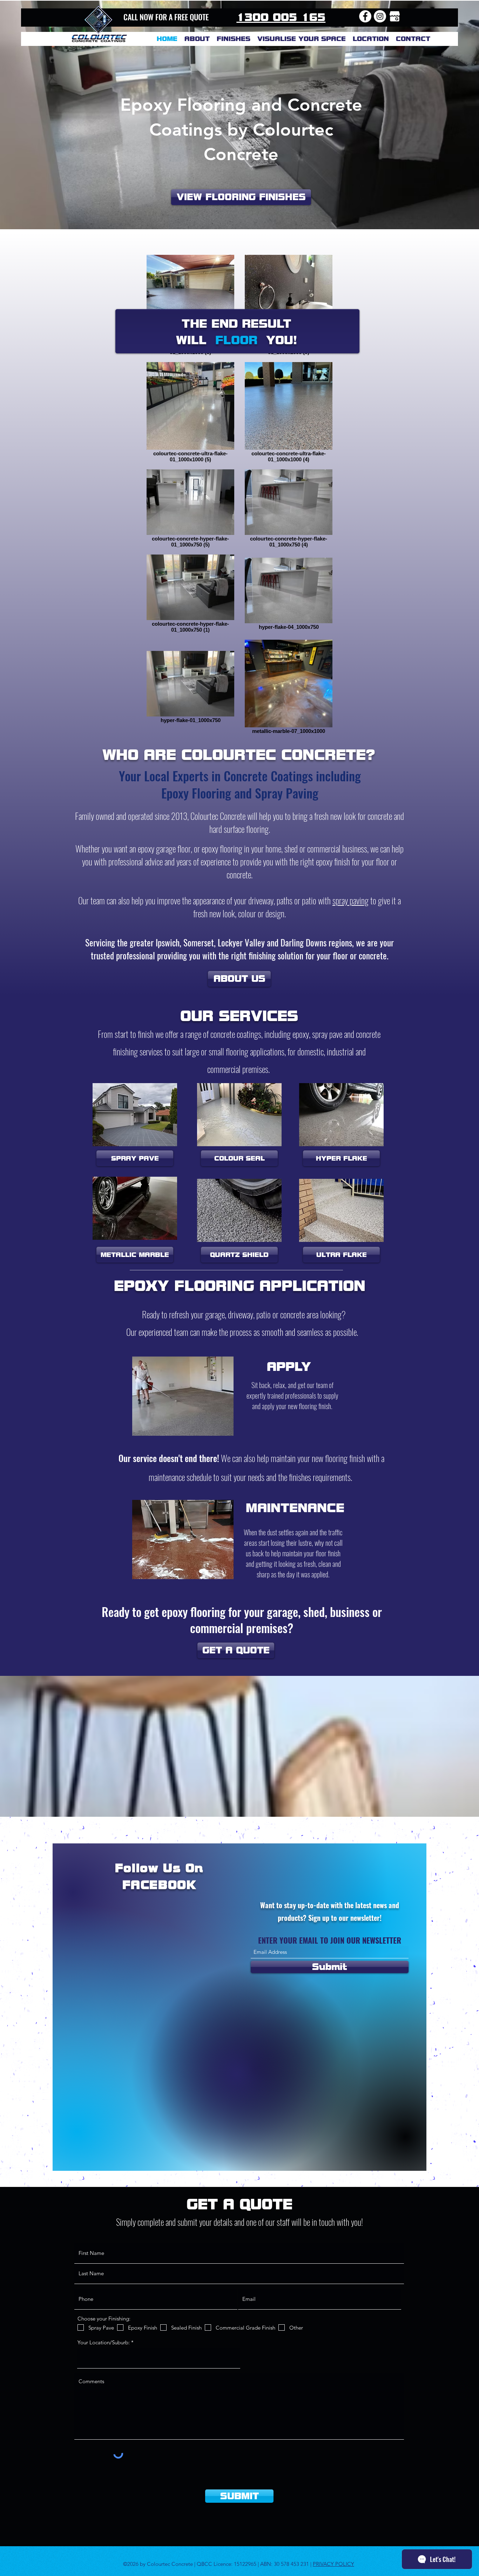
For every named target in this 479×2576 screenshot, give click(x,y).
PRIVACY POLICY (333, 2564)
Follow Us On (159, 1868)
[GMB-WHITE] (395, 16)
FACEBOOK (159, 1885)
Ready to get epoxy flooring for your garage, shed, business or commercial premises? (242, 1620)
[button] (371, 39)
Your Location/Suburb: (104, 2342)
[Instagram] (380, 16)
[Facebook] (365, 16)
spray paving (350, 900)
